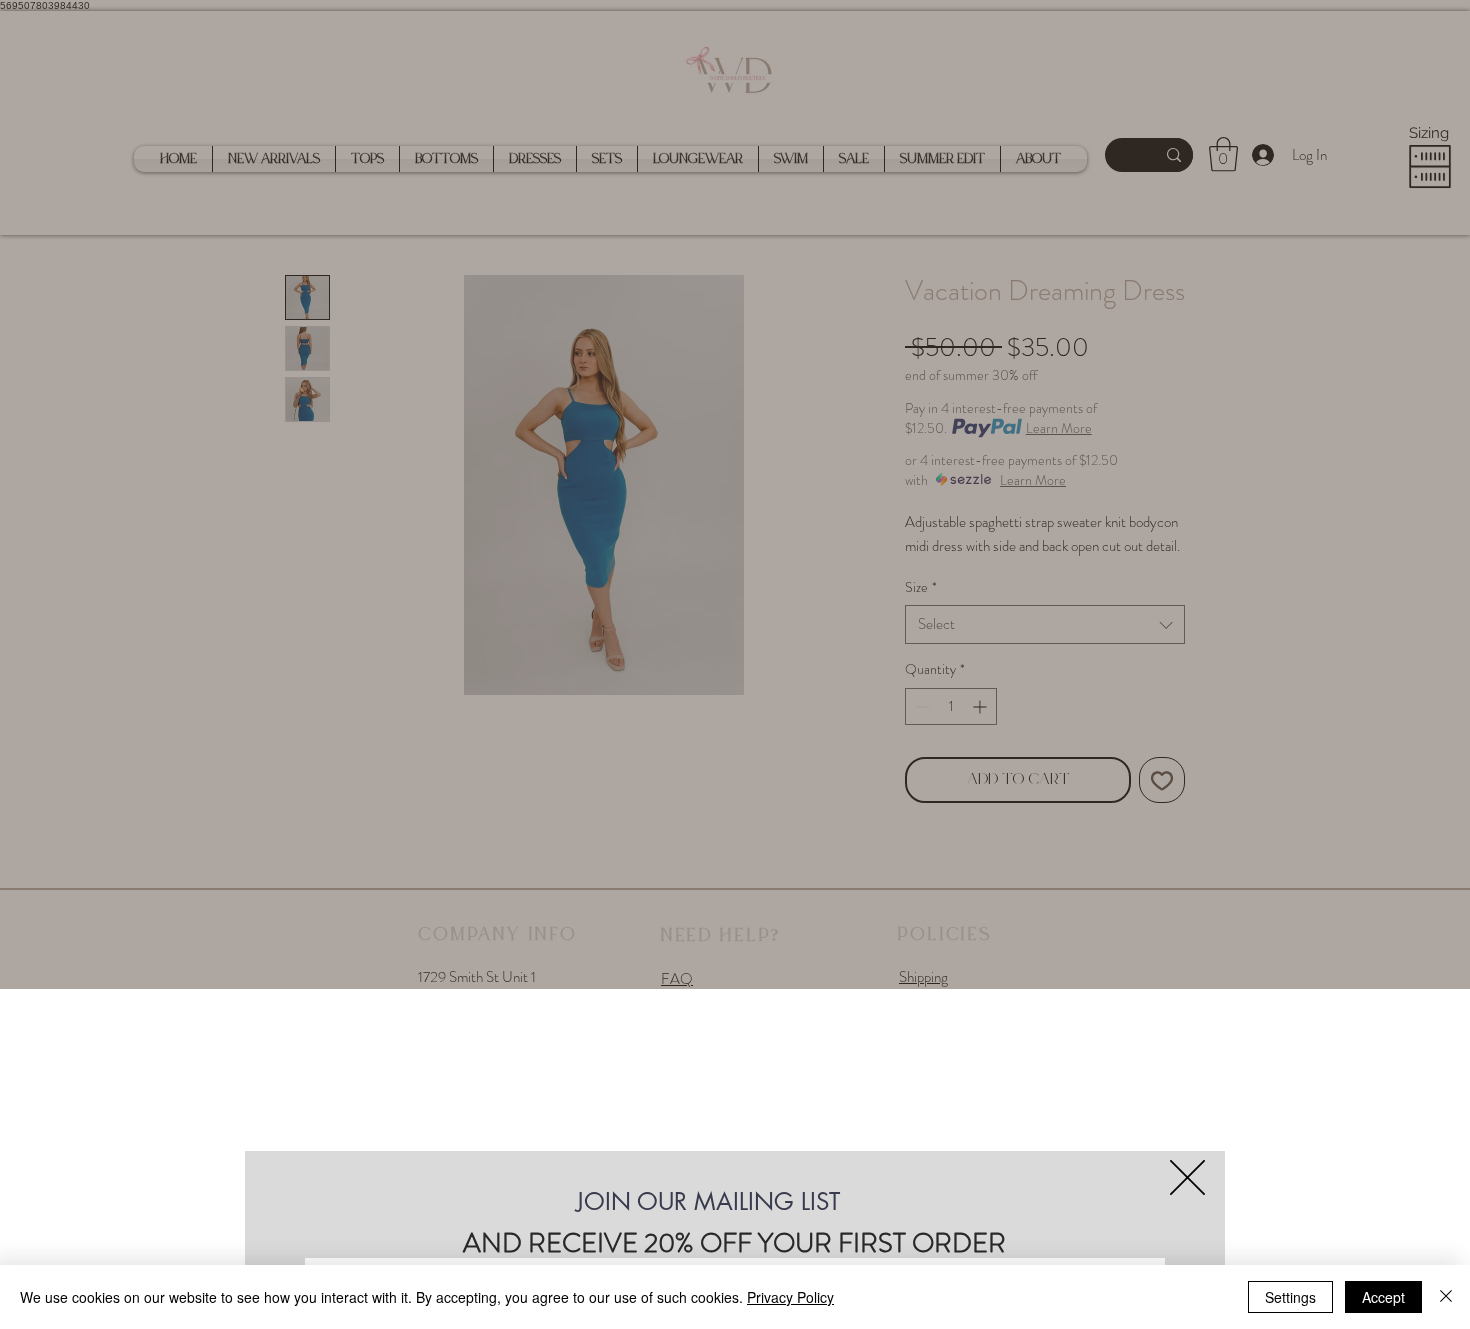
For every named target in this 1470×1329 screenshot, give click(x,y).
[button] (1187, 1177)
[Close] (1446, 1297)
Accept (1383, 1297)
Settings (1290, 1297)
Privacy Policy (790, 1297)
